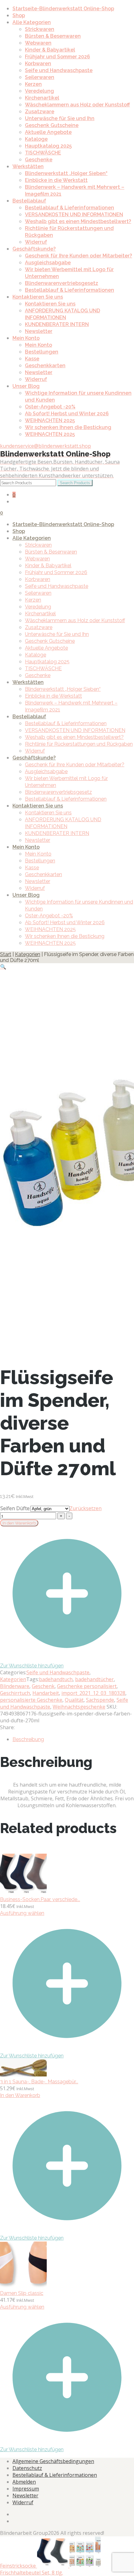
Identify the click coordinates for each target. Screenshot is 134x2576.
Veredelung (39, 91)
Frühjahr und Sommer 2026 (57, 57)
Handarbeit (46, 1693)
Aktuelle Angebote (48, 132)
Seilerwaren (40, 77)
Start (6, 954)
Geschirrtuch (15, 1693)
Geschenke (39, 160)
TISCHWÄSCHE (43, 153)
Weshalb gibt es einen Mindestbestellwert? (78, 221)
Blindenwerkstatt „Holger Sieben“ (66, 173)
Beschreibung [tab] (28, 1739)
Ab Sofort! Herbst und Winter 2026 (67, 414)
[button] (3, 967)
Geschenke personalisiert (87, 1686)
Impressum (26, 2489)
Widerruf (36, 242)
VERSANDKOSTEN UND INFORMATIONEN (74, 215)
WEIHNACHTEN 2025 (50, 420)
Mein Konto (26, 338)
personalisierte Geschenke (31, 1700)
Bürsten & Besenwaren (53, 36)
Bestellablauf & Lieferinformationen (69, 208)
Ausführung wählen (22, 1913)
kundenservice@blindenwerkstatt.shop (45, 446)
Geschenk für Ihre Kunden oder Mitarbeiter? (79, 256)
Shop (19, 15)
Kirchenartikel (42, 98)
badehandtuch (56, 1679)
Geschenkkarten (45, 366)
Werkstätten (28, 166)
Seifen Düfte (15, 1508)
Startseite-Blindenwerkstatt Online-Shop (63, 9)
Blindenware (15, 1686)
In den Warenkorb (19, 1523)
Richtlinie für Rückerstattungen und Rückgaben (79, 744)
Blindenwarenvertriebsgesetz (62, 283)
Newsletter (39, 331)
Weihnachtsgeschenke (79, 1707)
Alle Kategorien (32, 22)
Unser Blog (26, 386)
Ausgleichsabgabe (48, 263)
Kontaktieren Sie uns (38, 297)
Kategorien (28, 954)
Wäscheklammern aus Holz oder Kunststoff (77, 105)
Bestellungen (42, 352)
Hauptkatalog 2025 (48, 146)
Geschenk (43, 1686)
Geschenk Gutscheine (52, 125)
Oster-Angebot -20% (50, 407)
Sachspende (100, 1700)
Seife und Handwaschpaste (59, 70)
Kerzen (33, 84)
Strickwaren (40, 29)
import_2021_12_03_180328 (93, 1693)
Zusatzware (40, 112)
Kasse (32, 359)
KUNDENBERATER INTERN (57, 324)
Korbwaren (38, 63)
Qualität (74, 1700)
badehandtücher (94, 1679)
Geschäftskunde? (34, 249)
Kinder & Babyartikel (50, 50)
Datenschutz (27, 2468)
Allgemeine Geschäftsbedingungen (53, 2461)
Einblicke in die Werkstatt (56, 180)
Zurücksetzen (86, 1508)
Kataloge (36, 139)
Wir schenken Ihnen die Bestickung (68, 427)
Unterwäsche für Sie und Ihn (60, 118)
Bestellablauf (29, 201)
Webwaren (38, 43)
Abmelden (24, 2482)
